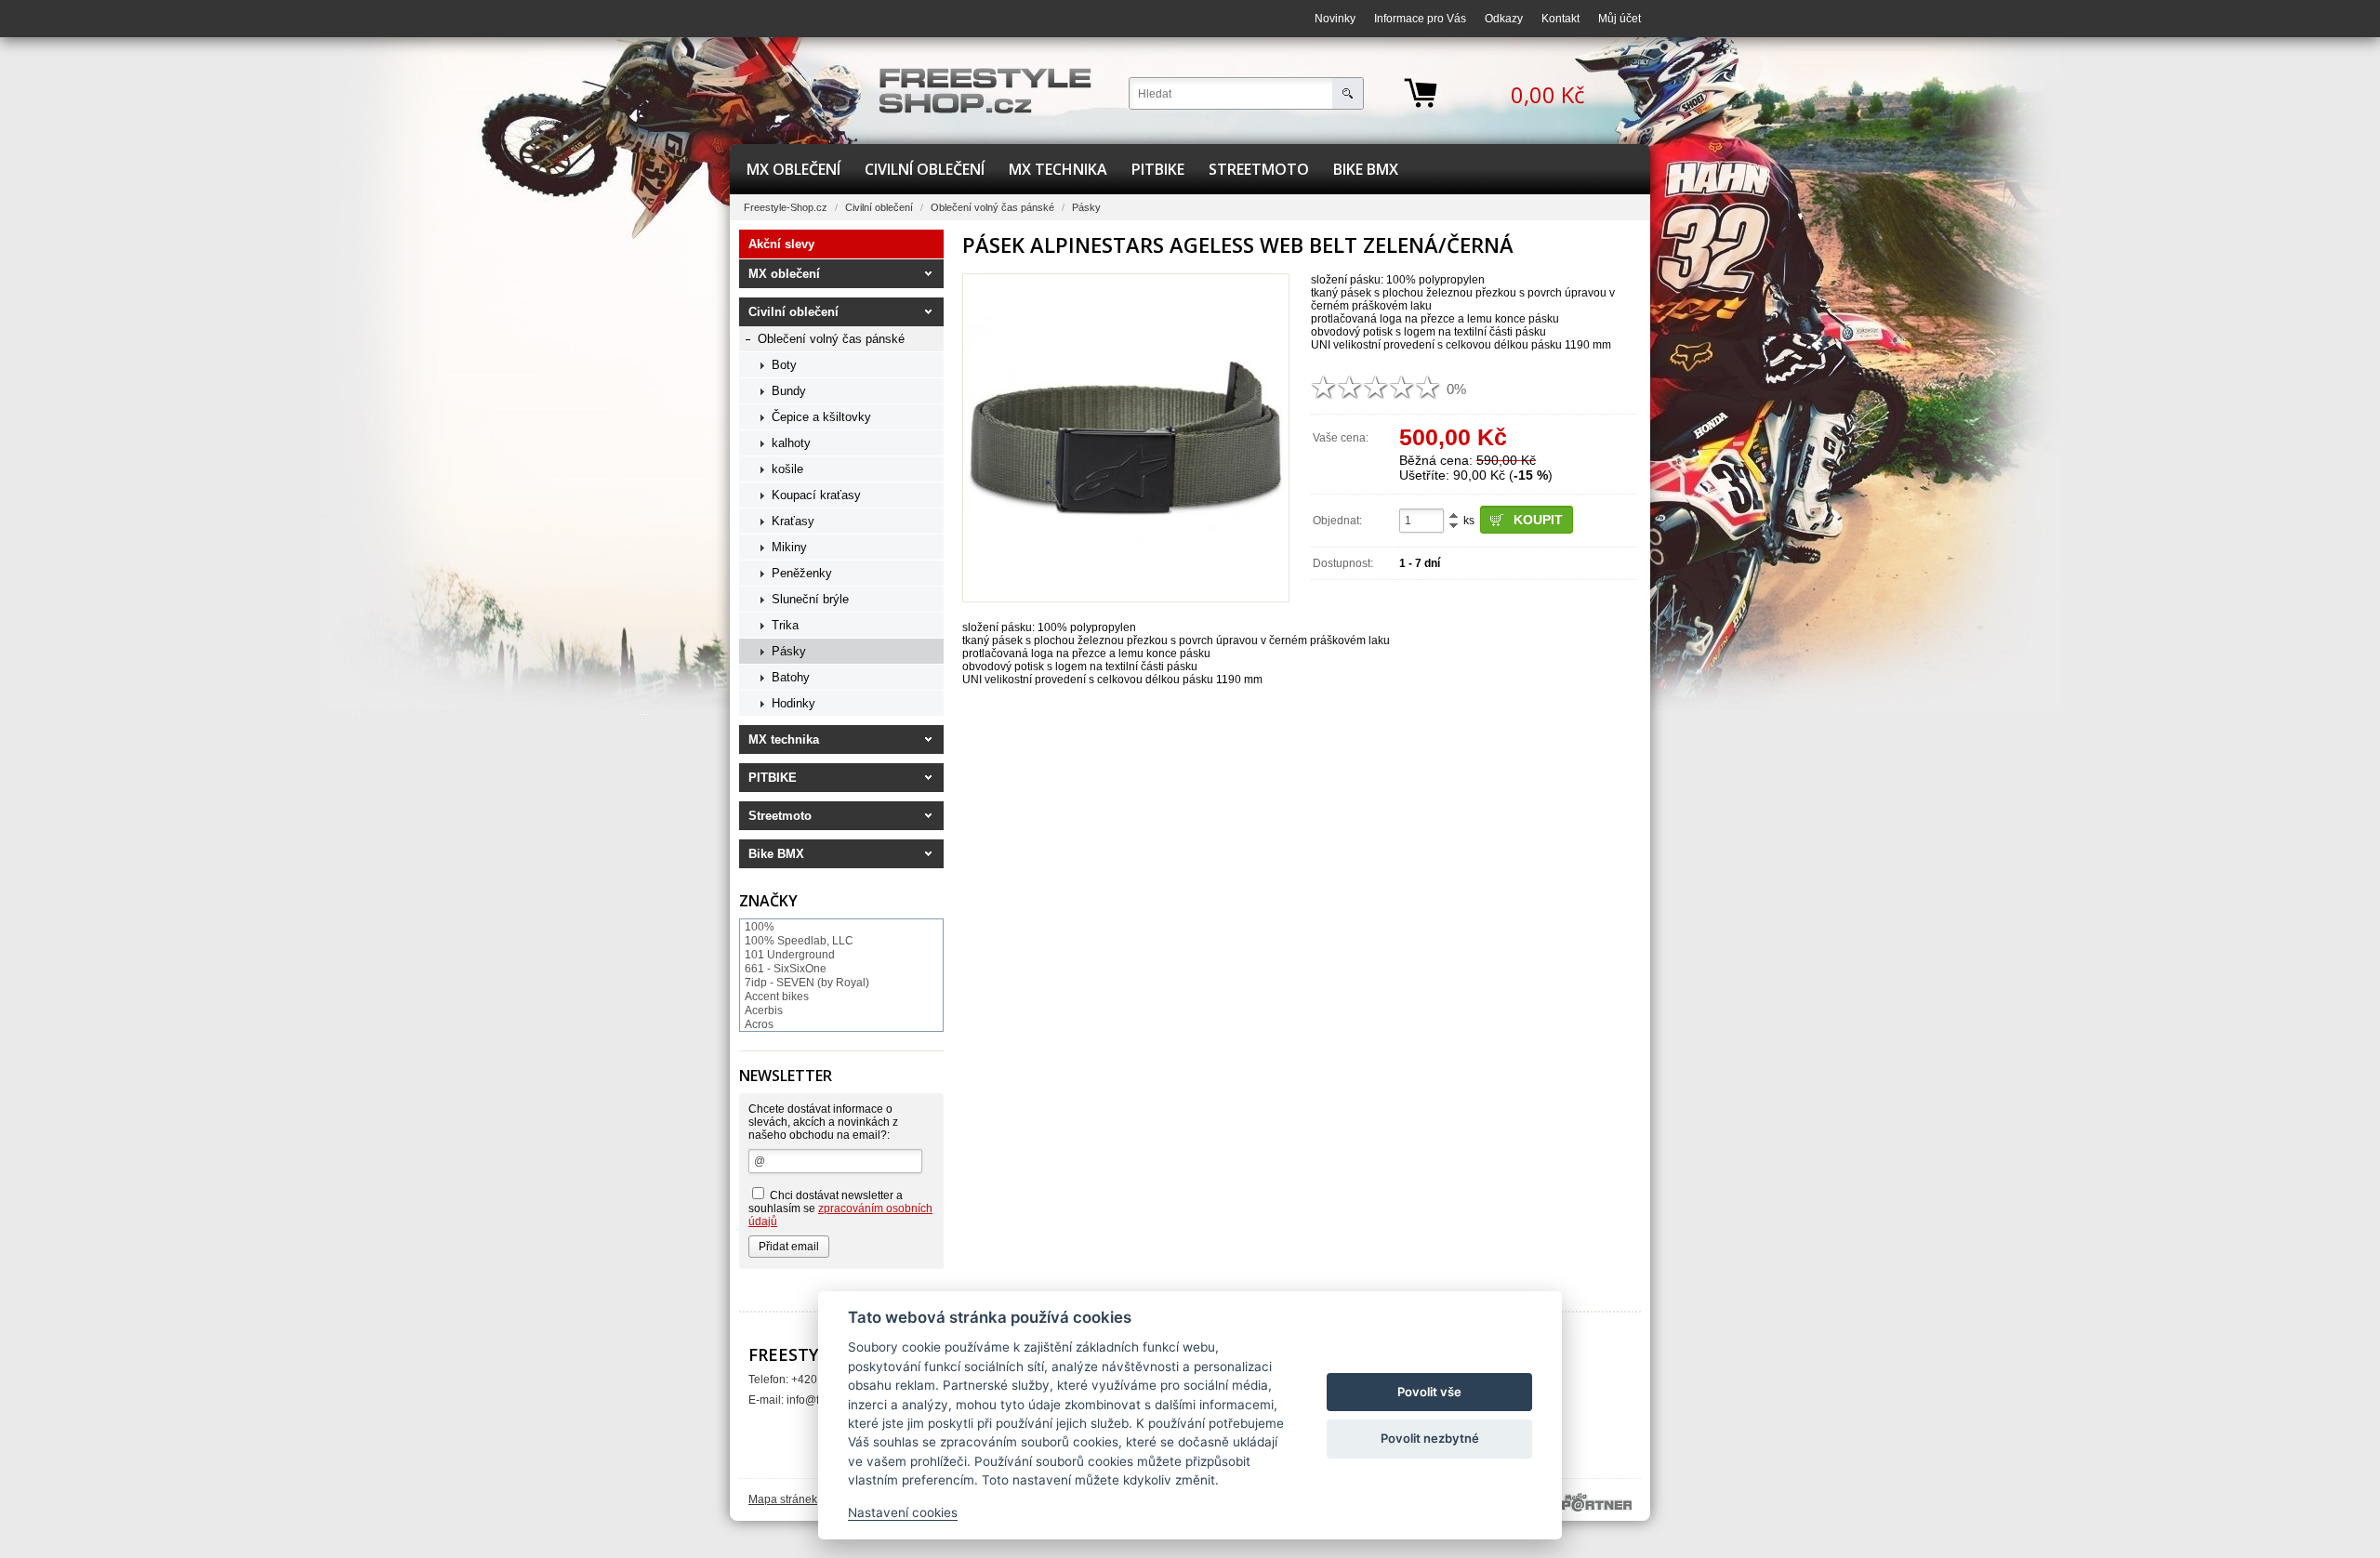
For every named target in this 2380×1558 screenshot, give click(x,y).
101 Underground (790, 955)
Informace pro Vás (1420, 19)
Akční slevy (781, 244)
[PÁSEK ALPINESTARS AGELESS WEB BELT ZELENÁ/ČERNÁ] (1126, 438)
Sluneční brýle (810, 599)
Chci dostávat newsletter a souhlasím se (840, 1208)
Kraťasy (793, 521)
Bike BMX (1366, 169)
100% (760, 927)
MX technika (1058, 169)
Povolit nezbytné (1430, 1438)
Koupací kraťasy (816, 495)
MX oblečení (793, 169)
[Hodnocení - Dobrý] (1376, 387)
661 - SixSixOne (786, 969)
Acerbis (764, 1010)
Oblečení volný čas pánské (992, 207)
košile (787, 469)
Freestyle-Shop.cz (786, 207)
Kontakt (1560, 19)
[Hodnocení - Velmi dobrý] (1402, 387)
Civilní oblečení (925, 169)
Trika (785, 625)
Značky (768, 901)
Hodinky (793, 703)
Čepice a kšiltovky (821, 417)
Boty (784, 365)
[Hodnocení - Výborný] (1428, 387)
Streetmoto (1259, 169)
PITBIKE (1158, 169)
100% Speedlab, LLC (799, 941)
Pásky (1086, 207)
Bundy (789, 391)
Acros (759, 1024)
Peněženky (802, 573)
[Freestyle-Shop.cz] (985, 91)
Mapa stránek (783, 1499)
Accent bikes (777, 997)
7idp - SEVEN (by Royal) (807, 983)
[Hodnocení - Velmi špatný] (1324, 387)
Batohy (791, 677)
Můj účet (1620, 19)
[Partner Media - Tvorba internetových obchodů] (1597, 1502)
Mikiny (789, 547)
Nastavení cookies (903, 1512)
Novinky (1335, 19)
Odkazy (1504, 19)
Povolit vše (1429, 1392)
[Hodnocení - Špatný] (1350, 387)
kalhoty (791, 443)
